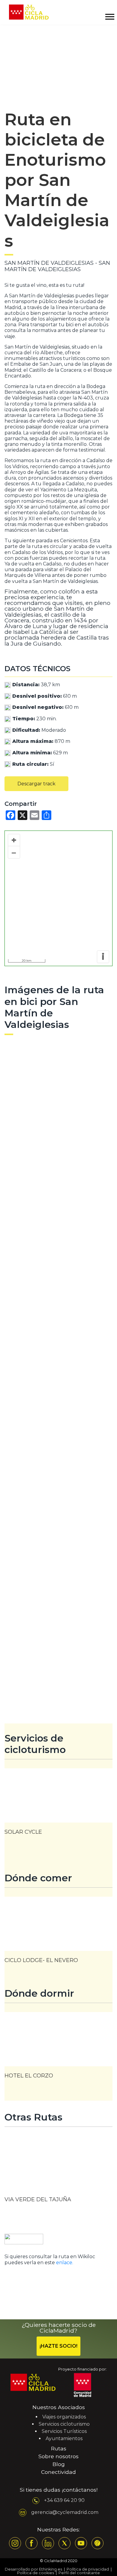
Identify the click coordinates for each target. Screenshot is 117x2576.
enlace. (65, 2263)
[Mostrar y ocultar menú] (109, 17)
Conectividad (58, 2472)
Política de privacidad (88, 2569)
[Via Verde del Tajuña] (58, 2174)
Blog (59, 2464)
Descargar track (36, 784)
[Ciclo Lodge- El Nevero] (58, 1933)
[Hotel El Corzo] (58, 2049)
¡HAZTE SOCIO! (58, 2346)
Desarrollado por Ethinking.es (33, 2569)
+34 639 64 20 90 (64, 2500)
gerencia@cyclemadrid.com (65, 2512)
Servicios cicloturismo (64, 2424)
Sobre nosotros (58, 2456)
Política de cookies (36, 2573)
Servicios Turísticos (64, 2431)
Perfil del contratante (79, 2573)
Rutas (59, 2448)
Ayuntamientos (64, 2438)
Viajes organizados (64, 2417)
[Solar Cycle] (58, 1805)
